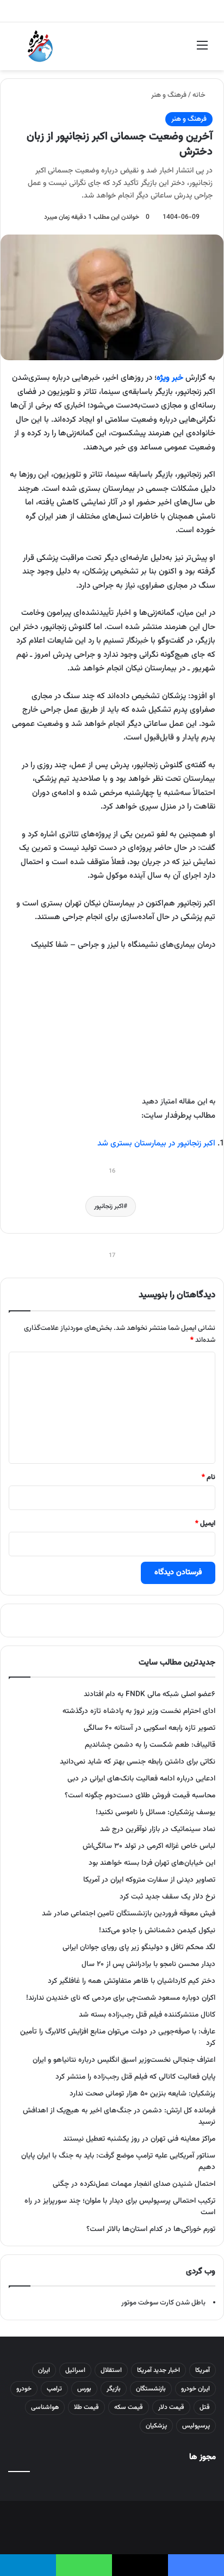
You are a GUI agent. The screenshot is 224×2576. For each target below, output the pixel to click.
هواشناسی (45, 2407)
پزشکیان (156, 2426)
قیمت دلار (171, 2407)
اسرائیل (75, 2370)
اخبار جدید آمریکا (158, 2370)
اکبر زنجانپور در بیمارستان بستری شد (156, 1144)
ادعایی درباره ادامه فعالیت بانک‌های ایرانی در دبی (141, 1779)
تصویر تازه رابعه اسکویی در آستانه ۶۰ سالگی (150, 1728)
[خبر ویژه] (40, 46)
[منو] (202, 50)
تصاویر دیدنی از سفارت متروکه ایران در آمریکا (149, 1880)
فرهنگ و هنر (169, 95)
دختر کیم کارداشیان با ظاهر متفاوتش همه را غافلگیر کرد (132, 1981)
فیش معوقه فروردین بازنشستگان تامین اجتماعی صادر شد (129, 1913)
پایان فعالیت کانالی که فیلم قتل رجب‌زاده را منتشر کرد (135, 2077)
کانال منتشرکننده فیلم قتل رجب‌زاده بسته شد (147, 2015)
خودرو (24, 2389)
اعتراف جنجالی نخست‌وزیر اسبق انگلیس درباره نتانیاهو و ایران (124, 2060)
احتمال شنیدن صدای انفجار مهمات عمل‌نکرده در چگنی (134, 2184)
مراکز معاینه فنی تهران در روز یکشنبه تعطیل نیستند (139, 2139)
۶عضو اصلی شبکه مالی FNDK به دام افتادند (150, 1694)
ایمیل (205, 1524)
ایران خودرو (195, 2389)
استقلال (111, 2370)
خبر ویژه (170, 378)
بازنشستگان (151, 2389)
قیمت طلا (86, 2407)
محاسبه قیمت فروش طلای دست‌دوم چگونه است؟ (140, 1795)
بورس (84, 2389)
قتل (205, 2407)
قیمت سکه (129, 2407)
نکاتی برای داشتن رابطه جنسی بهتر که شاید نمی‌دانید (138, 1762)
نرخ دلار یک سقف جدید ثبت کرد (167, 1897)
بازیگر (114, 2389)
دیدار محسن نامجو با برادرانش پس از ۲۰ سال (148, 1964)
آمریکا (203, 2370)
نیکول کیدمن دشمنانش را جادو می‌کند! (157, 1930)
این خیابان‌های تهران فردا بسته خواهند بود (152, 1863)
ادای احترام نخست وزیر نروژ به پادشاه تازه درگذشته (139, 1711)
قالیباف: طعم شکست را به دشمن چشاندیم (150, 1745)
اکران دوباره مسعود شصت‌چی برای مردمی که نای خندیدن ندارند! (121, 1998)
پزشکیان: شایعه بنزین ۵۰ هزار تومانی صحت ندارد (142, 2094)
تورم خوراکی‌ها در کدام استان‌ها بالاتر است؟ (151, 2229)
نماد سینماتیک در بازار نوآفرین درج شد (158, 1829)
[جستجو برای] (22, 50)
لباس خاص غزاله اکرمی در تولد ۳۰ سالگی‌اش (149, 1846)
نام (209, 1477)
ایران (44, 2370)
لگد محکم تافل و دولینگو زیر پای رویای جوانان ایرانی (139, 1947)
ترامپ (54, 2389)
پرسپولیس (196, 2426)
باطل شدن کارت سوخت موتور (163, 2303)
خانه (200, 95)
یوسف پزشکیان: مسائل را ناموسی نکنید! (155, 1812)
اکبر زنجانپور (109, 1206)
